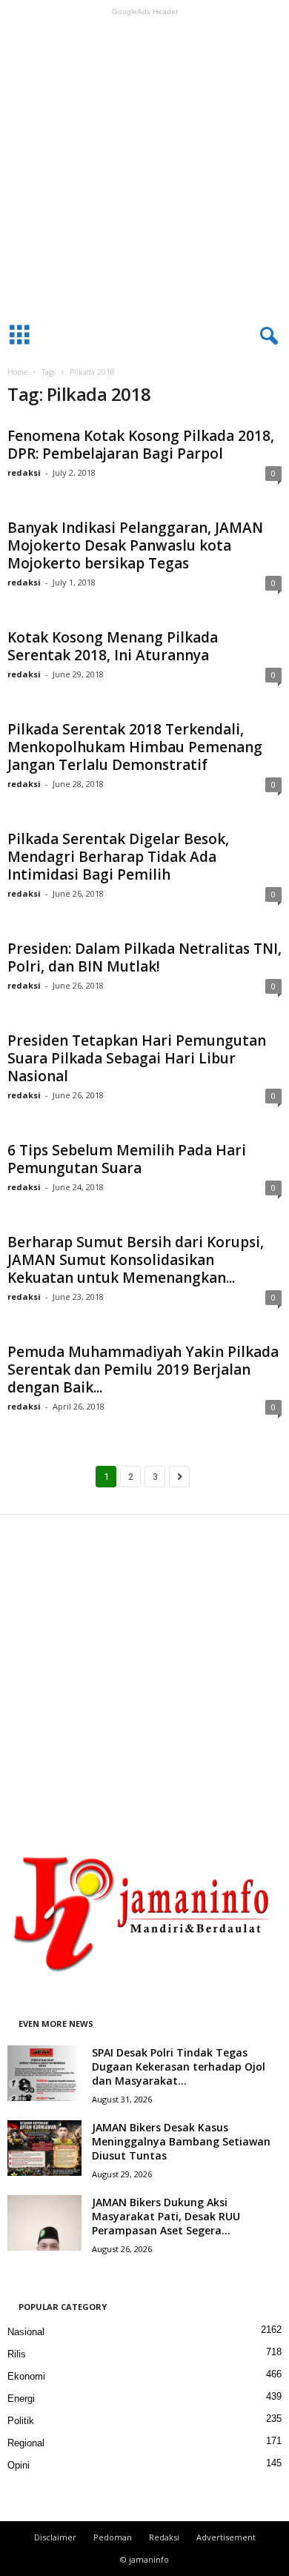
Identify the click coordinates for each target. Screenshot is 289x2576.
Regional (26, 2443)
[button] (266, 336)
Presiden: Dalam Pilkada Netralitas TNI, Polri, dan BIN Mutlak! (144, 957)
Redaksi (164, 2537)
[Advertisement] (144, 166)
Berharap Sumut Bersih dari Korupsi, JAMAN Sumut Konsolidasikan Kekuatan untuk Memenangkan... (136, 1260)
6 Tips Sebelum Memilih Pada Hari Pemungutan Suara (127, 1159)
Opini (19, 2465)
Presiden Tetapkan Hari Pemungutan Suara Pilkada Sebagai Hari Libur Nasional (137, 1058)
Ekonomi (26, 2376)
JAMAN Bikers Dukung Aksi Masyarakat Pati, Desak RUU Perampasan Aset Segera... (166, 2216)
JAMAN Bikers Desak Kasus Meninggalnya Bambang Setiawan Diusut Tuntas (181, 2141)
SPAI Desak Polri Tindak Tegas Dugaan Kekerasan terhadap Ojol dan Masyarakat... (179, 2067)
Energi (21, 2399)
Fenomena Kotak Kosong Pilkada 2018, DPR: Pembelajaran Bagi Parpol (141, 445)
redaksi (24, 472)
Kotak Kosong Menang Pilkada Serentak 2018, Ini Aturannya (113, 646)
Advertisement (226, 2537)
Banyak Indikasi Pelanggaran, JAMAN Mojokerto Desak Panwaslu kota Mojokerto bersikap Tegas (135, 545)
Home (17, 372)
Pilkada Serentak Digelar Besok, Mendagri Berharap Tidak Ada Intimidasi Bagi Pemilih (118, 857)
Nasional (26, 2332)
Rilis (17, 2354)
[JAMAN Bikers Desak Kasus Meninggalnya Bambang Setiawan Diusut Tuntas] (44, 2148)
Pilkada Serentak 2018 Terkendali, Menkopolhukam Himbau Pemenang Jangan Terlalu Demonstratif (135, 747)
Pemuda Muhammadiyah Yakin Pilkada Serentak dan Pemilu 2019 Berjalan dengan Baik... (143, 1370)
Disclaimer (55, 2537)
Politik (21, 2421)
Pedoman (113, 2537)
